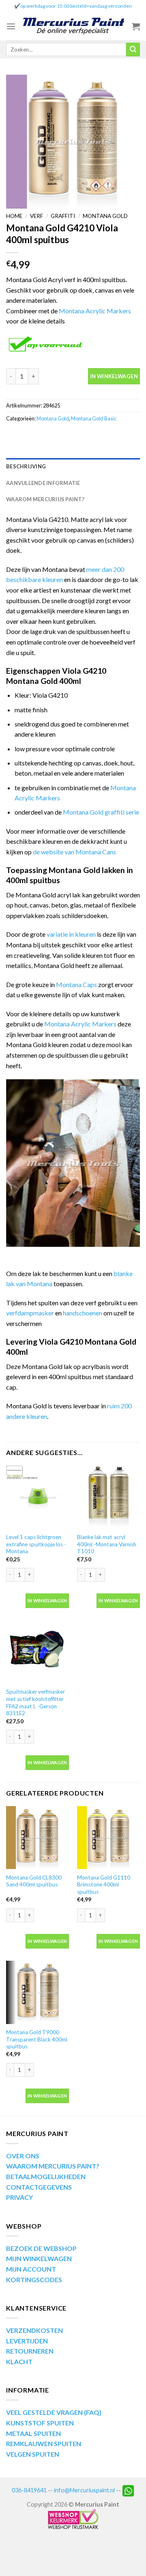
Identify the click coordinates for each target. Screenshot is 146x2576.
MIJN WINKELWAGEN (39, 2258)
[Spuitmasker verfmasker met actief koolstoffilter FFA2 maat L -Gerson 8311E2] (38, 1652)
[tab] (73, 466)
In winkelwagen (114, 376)
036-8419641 (29, 2490)
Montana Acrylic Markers (95, 311)
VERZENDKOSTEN (34, 2330)
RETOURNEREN (30, 2351)
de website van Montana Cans (74, 852)
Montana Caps (76, 984)
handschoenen (83, 1313)
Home (14, 216)
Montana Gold (105, 216)
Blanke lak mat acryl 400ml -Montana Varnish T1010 (107, 1544)
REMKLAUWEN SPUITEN (44, 2443)
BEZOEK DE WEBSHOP (41, 2248)
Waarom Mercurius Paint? (45, 499)
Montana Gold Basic (94, 418)
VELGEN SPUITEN (33, 2454)
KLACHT (19, 2362)
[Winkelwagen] (136, 26)
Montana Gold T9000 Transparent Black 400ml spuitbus (37, 2039)
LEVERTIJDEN (27, 2341)
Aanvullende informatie (43, 483)
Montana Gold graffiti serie (101, 812)
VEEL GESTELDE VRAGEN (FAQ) (54, 2412)
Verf (36, 216)
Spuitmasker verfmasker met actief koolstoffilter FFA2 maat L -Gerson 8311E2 (35, 1702)
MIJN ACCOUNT (31, 2269)
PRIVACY (19, 2197)
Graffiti (63, 216)
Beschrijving (26, 466)
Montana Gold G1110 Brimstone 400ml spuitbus (104, 1885)
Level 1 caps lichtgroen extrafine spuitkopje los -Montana (36, 1544)
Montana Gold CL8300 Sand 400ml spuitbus (34, 1881)
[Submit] (133, 50)
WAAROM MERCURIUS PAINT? (53, 2166)
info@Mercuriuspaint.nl (84, 2490)
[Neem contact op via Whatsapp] (128, 2490)
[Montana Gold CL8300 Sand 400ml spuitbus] (38, 1838)
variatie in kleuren (71, 934)
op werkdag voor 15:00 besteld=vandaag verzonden (76, 6)
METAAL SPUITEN (33, 2433)
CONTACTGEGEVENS (39, 2187)
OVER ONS (23, 2156)
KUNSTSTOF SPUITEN (40, 2423)
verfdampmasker (30, 1313)
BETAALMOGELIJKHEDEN (46, 2176)
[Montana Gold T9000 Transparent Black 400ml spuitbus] (38, 1992)
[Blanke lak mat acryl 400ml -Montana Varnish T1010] (108, 1497)
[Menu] (11, 26)
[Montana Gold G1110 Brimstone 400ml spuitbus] (108, 1838)
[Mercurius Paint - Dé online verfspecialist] (74, 27)
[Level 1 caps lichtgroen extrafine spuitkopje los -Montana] (38, 1497)
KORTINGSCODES (34, 2280)
